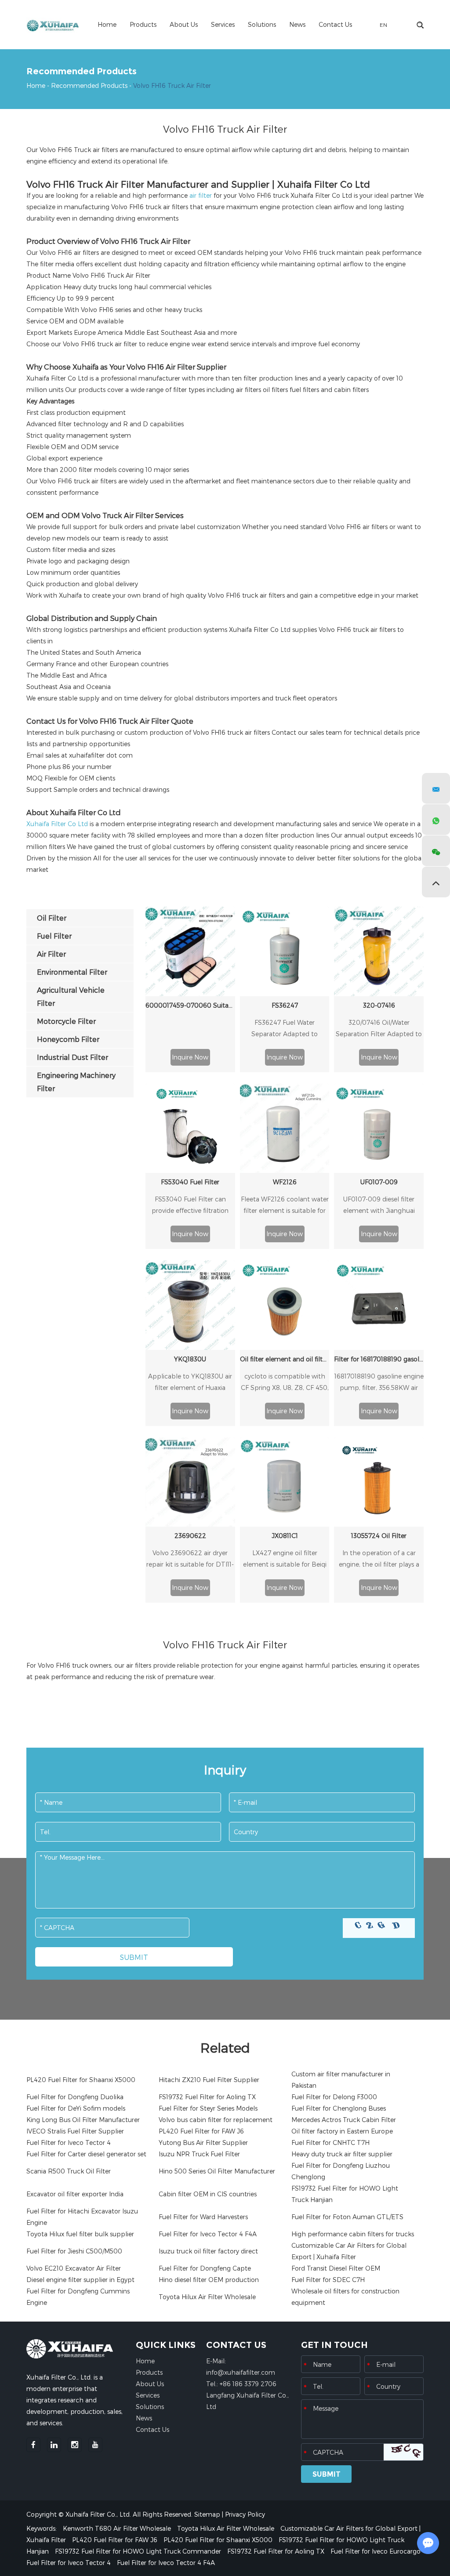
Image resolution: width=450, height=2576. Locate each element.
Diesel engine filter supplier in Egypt (80, 2280)
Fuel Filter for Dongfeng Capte (205, 2268)
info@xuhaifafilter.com (241, 2372)
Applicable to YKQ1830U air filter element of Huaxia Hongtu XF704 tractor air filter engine (190, 1383)
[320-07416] (379, 951)
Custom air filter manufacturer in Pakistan (341, 2080)
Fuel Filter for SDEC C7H (328, 2280)
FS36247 (285, 1005)
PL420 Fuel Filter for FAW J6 (201, 2131)
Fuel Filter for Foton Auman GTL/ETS (347, 2217)
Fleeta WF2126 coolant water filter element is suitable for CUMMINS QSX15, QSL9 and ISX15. (285, 1206)
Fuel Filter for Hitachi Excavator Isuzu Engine (82, 2217)
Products (143, 24)
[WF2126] (285, 1128)
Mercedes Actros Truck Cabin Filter (344, 2120)
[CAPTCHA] (379, 1928)
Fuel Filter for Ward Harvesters (203, 2217)
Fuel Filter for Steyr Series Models (208, 2108)
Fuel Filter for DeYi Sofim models (76, 2108)
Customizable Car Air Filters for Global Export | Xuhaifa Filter (349, 2251)
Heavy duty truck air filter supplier (342, 2154)
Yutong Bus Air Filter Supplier (203, 2142)
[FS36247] (285, 951)
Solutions (262, 24)
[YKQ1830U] (190, 1305)
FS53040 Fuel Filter (190, 1182)
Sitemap (207, 2514)
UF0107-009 (379, 1182)
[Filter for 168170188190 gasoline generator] (379, 1305)
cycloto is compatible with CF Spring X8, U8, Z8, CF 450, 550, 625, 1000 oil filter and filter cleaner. (285, 1383)
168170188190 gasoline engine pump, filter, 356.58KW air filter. (379, 1383)
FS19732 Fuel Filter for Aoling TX (207, 2097)
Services (223, 24)
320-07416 (379, 1005)
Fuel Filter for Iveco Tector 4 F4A (208, 2234)
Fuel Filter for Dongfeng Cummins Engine (78, 2297)
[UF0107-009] (379, 1128)
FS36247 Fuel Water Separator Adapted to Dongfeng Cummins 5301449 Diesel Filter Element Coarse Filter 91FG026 (285, 1029)
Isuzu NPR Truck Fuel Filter (199, 2154)
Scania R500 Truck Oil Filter (69, 2171)
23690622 (190, 1536)
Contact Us (335, 24)
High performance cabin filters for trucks (353, 2234)
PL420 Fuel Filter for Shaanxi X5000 (81, 2080)
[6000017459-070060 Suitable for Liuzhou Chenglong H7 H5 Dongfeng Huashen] (190, 951)
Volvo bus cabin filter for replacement (216, 2120)
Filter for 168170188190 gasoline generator (379, 1359)
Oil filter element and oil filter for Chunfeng (285, 1359)
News (297, 24)
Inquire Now (190, 1057)
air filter (200, 195)
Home (107, 24)
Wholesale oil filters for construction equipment (345, 2297)
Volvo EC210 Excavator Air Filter (74, 2268)
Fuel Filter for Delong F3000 (334, 2097)
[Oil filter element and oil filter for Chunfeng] (285, 1305)
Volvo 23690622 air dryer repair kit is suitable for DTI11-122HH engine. (190, 1560)
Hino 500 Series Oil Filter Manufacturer (217, 2171)
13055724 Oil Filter (379, 1536)
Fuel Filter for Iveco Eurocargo (376, 2551)
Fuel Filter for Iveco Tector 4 (69, 2142)
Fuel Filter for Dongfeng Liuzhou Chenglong (341, 2171)
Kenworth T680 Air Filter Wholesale (118, 2528)
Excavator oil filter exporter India (75, 2194)
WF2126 (285, 1182)
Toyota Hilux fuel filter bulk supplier (80, 2234)
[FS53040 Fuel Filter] (190, 1128)
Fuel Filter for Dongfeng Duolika (75, 2097)
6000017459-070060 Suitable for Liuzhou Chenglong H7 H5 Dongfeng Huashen (190, 1005)
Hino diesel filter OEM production (209, 2280)
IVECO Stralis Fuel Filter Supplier (75, 2131)
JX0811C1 (285, 1536)
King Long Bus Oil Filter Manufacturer (83, 2120)
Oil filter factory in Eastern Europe (342, 2131)
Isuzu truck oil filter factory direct (208, 2251)
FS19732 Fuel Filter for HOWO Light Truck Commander (139, 2551)
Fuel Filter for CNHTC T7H (330, 2142)
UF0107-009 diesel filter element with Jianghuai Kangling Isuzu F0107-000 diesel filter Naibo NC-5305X (379, 1206)
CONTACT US (236, 2345)
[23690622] (190, 1482)
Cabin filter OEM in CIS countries (208, 2194)
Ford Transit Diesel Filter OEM (336, 2268)
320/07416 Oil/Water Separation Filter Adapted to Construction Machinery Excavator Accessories (379, 1029)
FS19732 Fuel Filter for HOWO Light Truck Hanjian (345, 2194)
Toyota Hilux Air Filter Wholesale (207, 2297)
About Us (184, 24)
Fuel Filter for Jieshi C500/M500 (74, 2251)
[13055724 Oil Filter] (379, 1482)
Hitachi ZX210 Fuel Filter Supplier (209, 2080)
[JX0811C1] (285, 1482)
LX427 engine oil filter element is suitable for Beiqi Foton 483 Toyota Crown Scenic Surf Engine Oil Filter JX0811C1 (285, 1560)
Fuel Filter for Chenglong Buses (339, 2108)
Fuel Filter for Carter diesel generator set (86, 2154)
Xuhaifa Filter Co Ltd (57, 824)
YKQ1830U (190, 1359)
